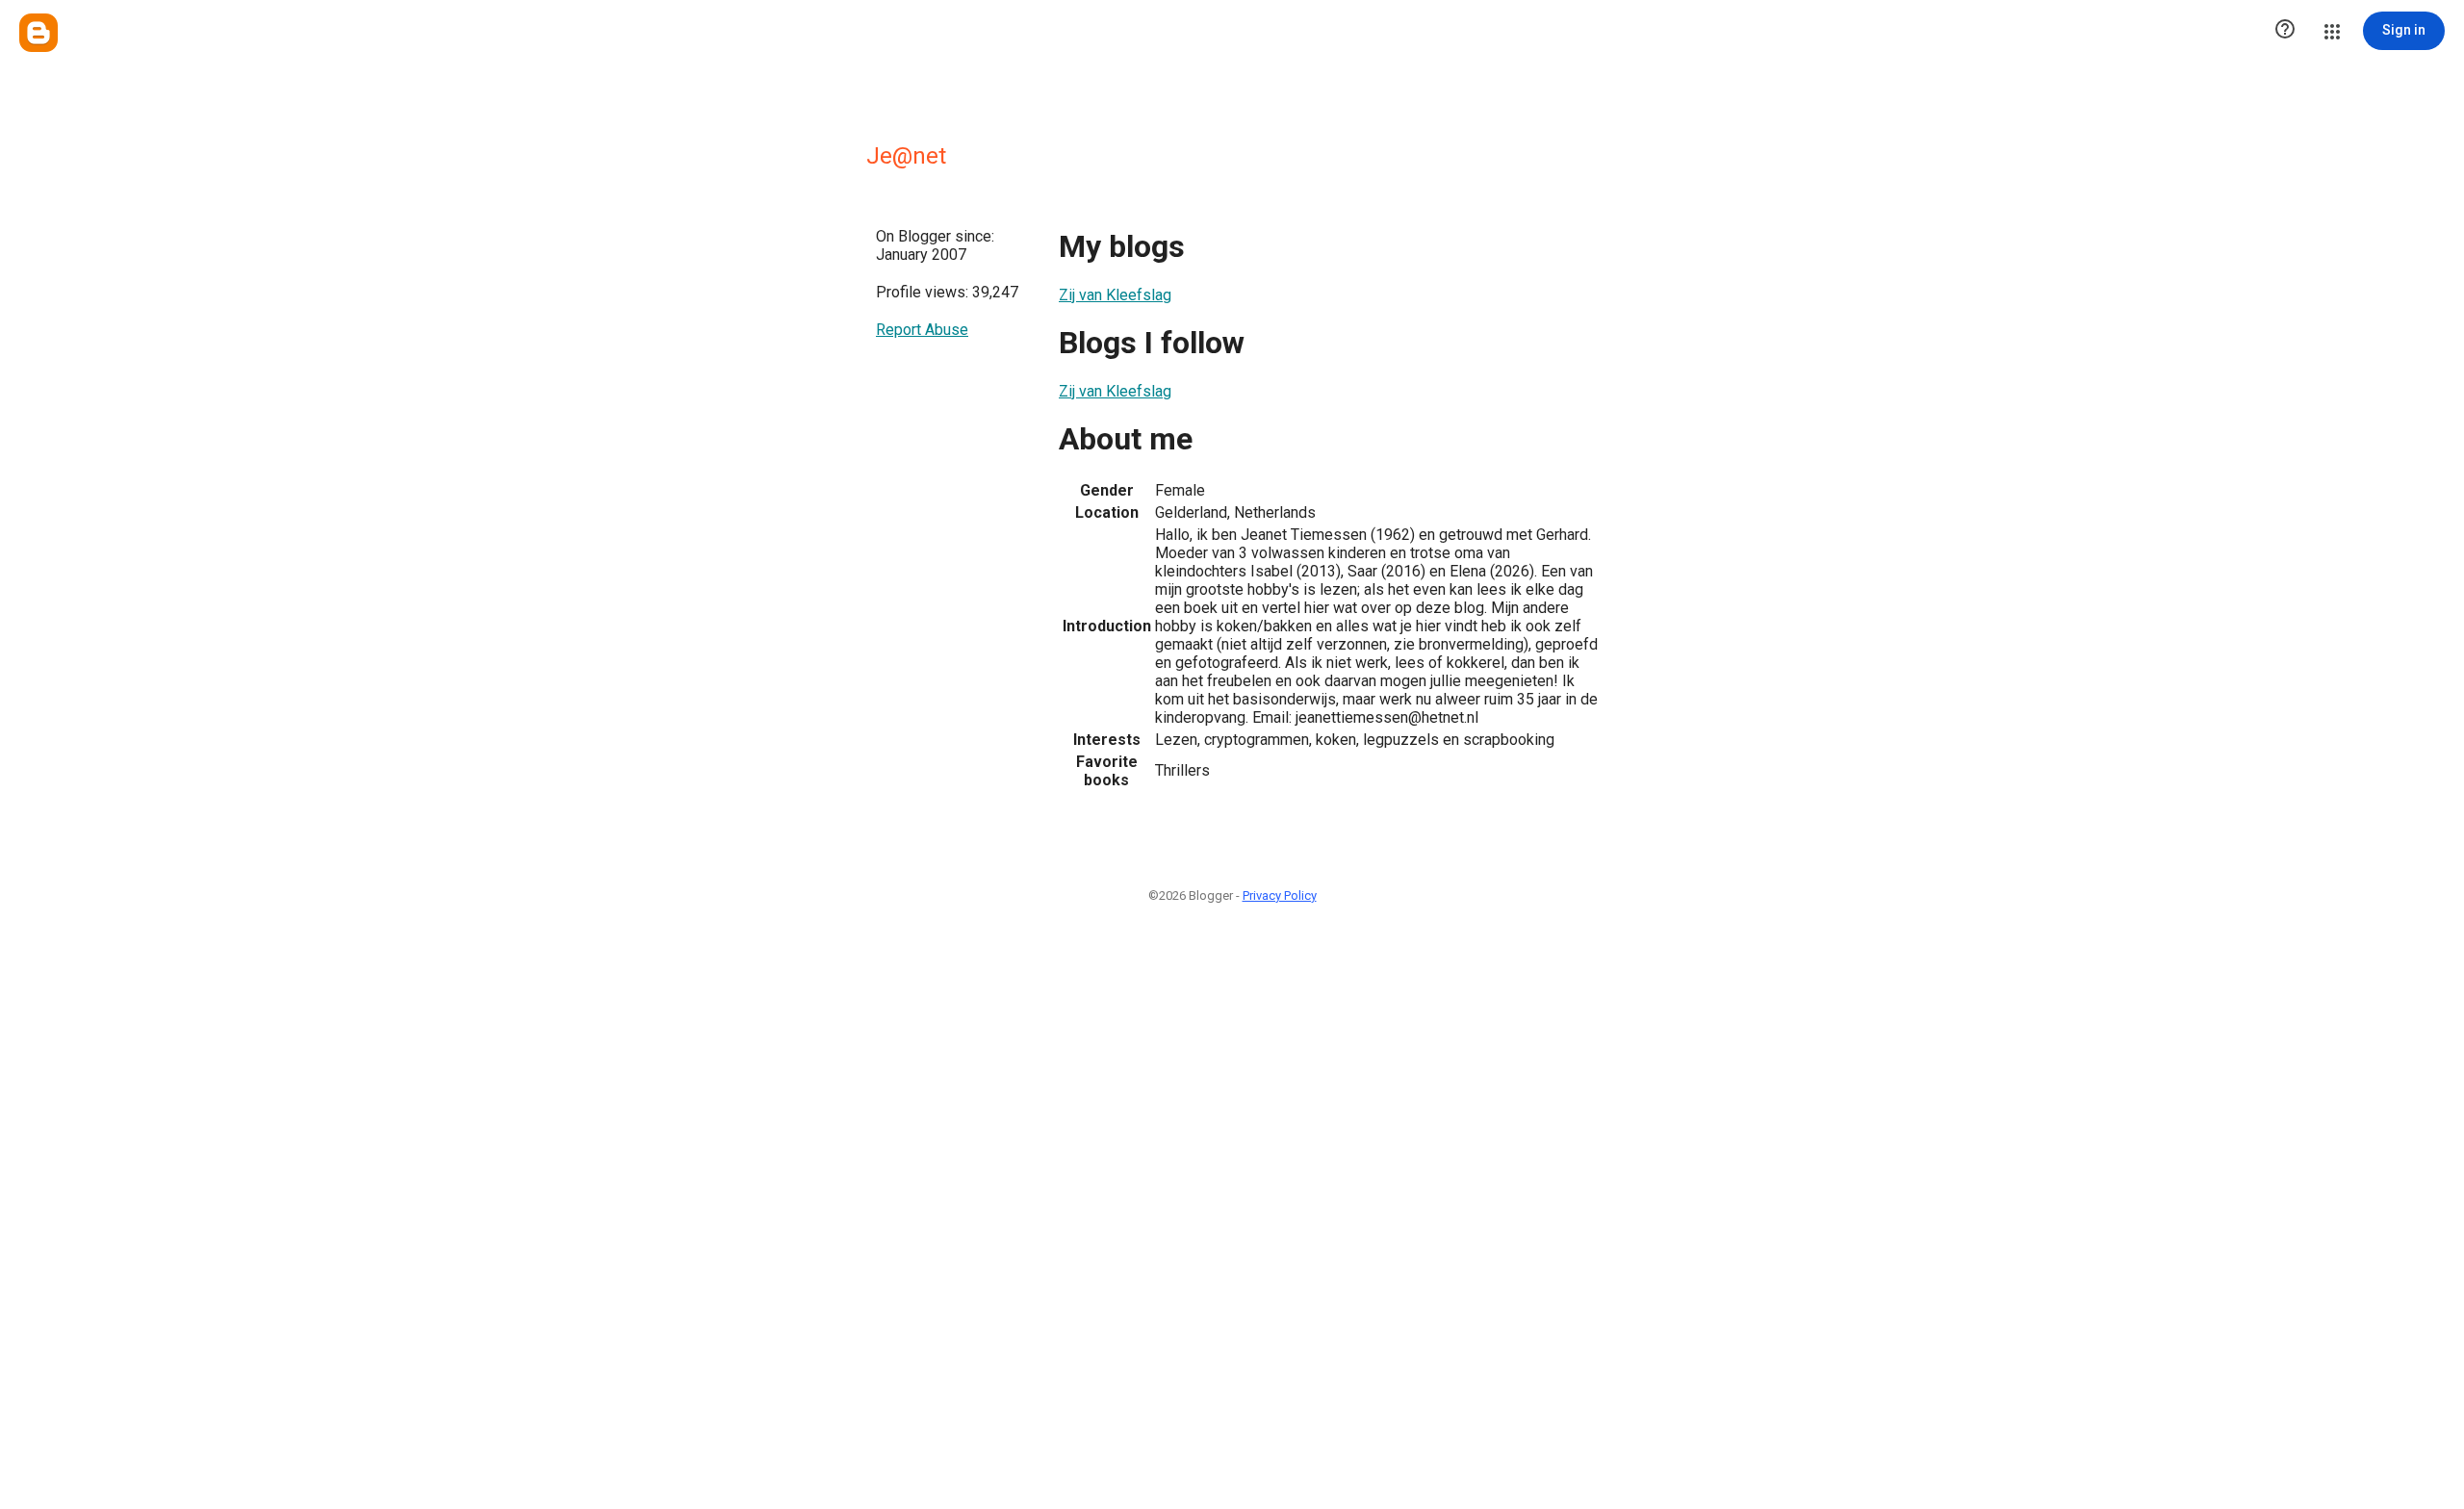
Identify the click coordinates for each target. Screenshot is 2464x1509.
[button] (2285, 31)
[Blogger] (38, 33)
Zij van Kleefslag (1115, 295)
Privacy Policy (1280, 895)
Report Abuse (922, 330)
